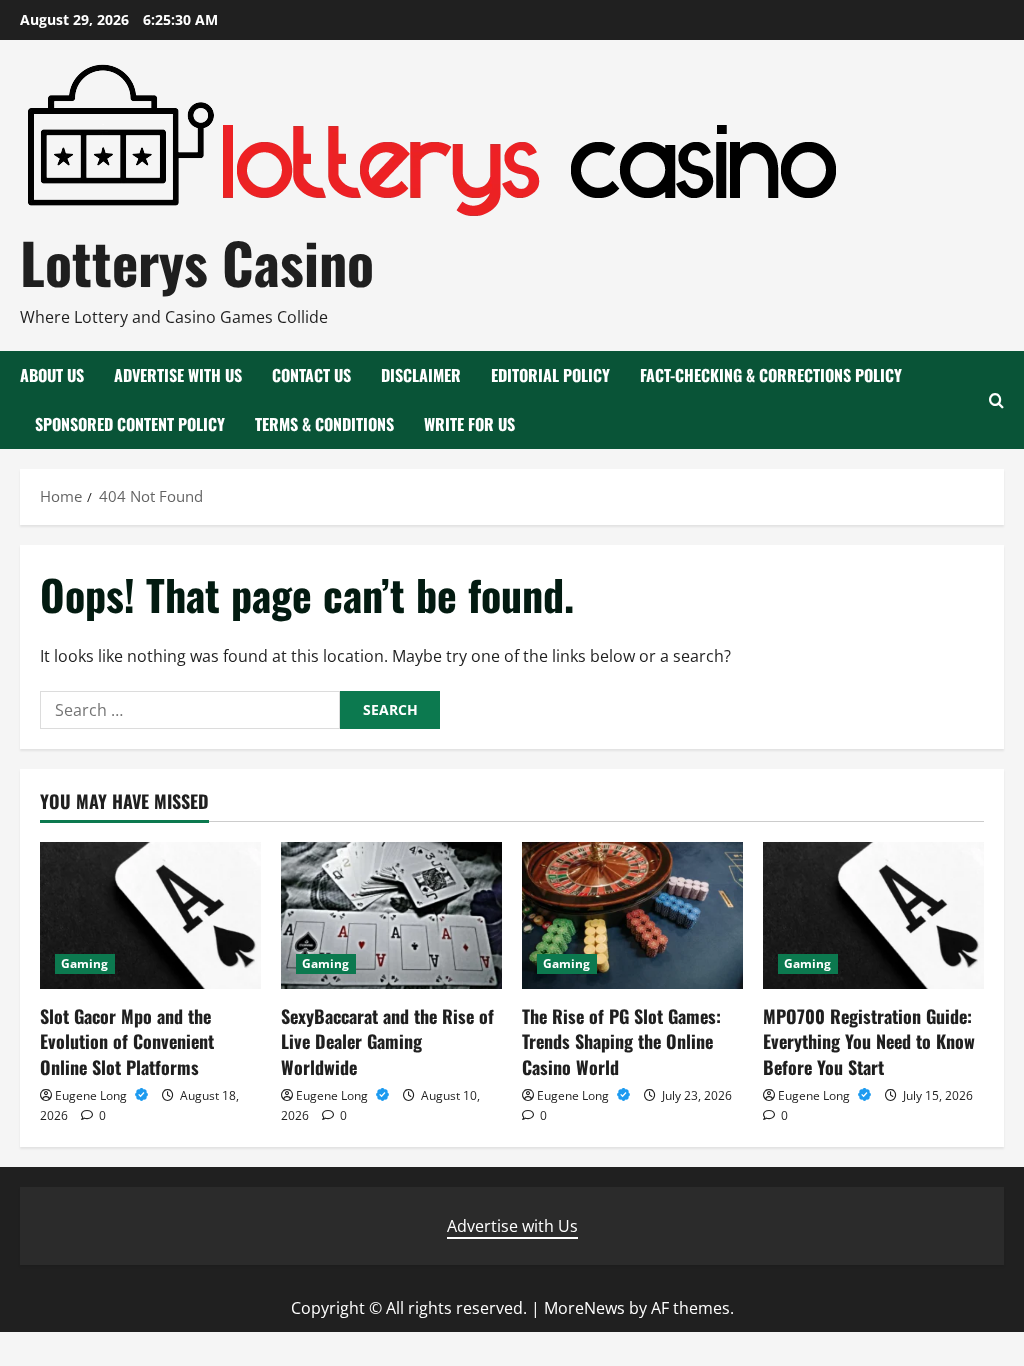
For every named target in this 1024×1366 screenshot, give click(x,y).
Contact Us (311, 375)
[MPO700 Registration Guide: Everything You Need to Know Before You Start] (873, 915)
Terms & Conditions (324, 424)
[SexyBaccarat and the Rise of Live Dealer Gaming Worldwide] (391, 915)
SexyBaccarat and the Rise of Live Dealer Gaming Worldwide (387, 1041)
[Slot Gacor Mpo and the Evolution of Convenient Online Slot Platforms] (150, 915)
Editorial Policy (550, 375)
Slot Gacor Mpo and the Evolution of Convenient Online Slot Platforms (127, 1041)
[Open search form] (996, 400)
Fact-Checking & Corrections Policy (771, 375)
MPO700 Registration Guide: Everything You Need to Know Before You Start (869, 1041)
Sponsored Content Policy (130, 424)
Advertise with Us (178, 375)
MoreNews (584, 1308)
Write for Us (469, 424)
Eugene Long (92, 1095)
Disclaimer (421, 375)
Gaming (85, 963)
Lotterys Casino (197, 261)
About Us (52, 375)
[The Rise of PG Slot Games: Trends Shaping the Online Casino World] (632, 915)
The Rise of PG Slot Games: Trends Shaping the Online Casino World (621, 1041)
